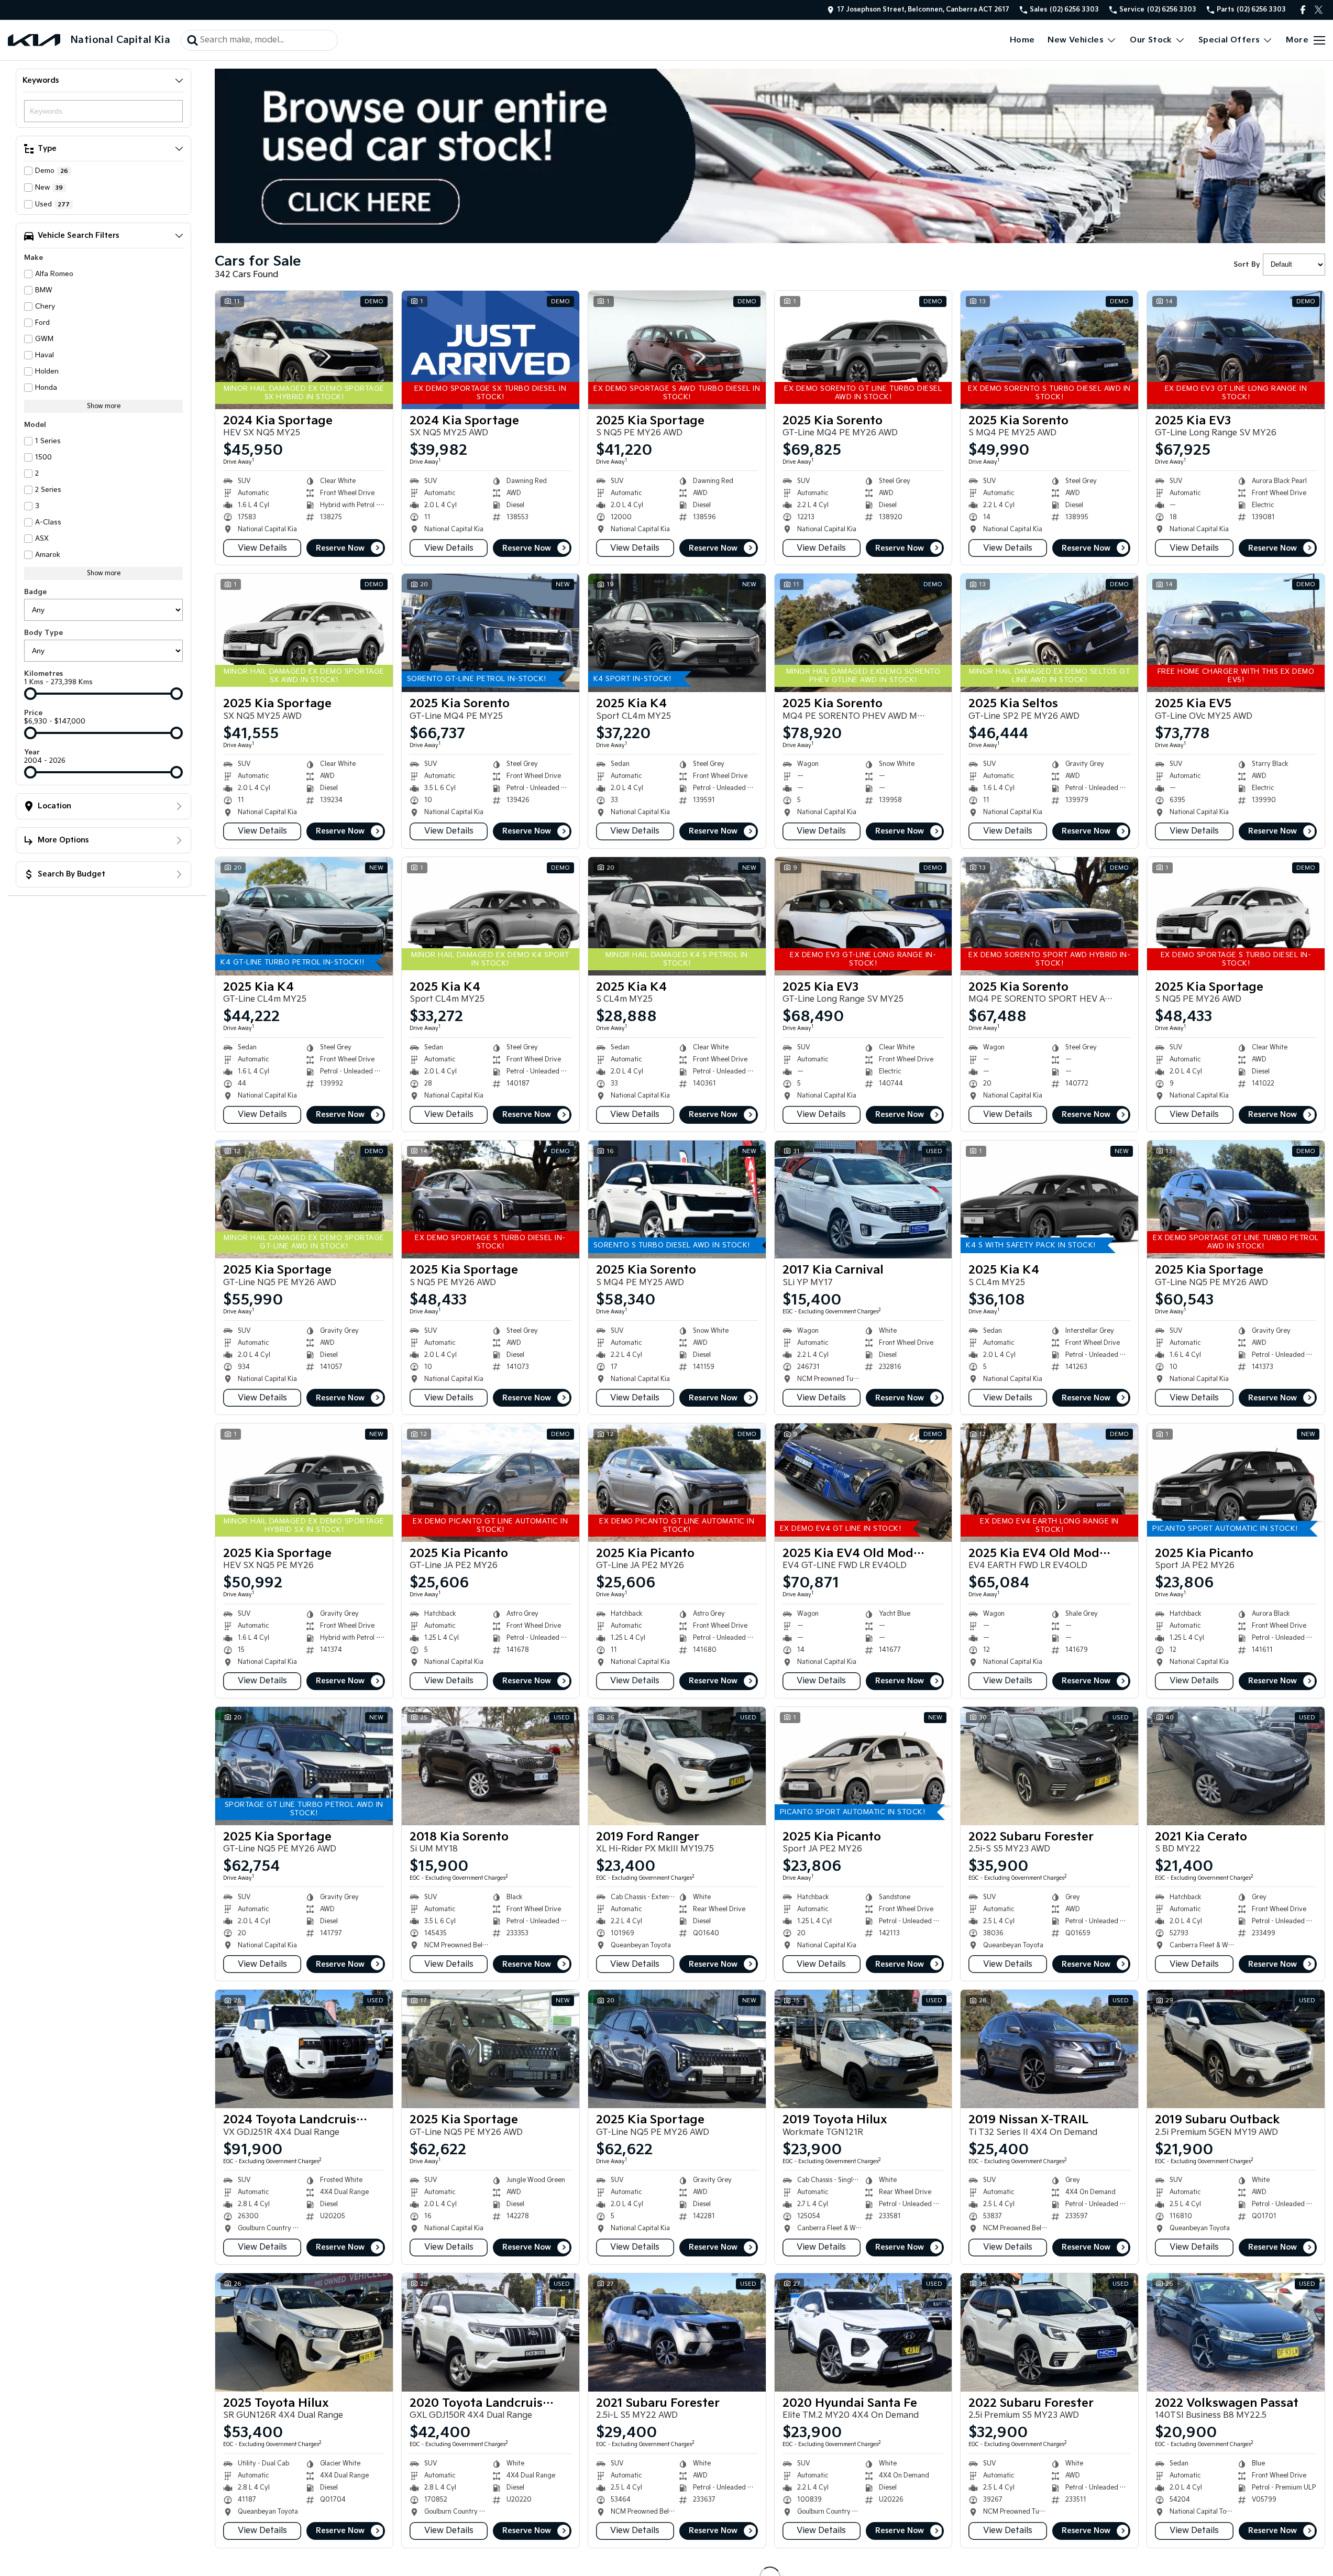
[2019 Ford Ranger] (677, 1766)
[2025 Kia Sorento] (863, 350)
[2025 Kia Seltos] (1049, 633)
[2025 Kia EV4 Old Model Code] (863, 1483)
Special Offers (1229, 40)
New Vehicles (1076, 40)
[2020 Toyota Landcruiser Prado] (491, 2332)
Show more (104, 406)
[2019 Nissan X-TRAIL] (1049, 2049)
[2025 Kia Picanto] (491, 1483)
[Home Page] (34, 40)
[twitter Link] (1319, 10)
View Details (262, 548)
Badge (35, 592)
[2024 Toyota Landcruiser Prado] (304, 2049)
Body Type (43, 633)
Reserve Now (340, 548)
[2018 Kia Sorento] (491, 1766)
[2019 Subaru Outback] (1236, 2049)
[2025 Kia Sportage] (677, 350)
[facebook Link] (1303, 10)
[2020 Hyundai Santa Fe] (863, 2332)
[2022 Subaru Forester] (1049, 1766)
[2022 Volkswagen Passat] (1236, 2332)
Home (1022, 40)
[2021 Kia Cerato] (1236, 1766)
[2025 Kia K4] (677, 633)
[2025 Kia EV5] (1236, 633)
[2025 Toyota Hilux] (304, 2332)
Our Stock (1151, 40)
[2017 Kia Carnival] (863, 1200)
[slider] (30, 694)
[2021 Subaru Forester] (677, 2332)
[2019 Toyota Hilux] (863, 2049)
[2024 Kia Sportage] (304, 350)
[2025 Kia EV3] (1236, 350)
